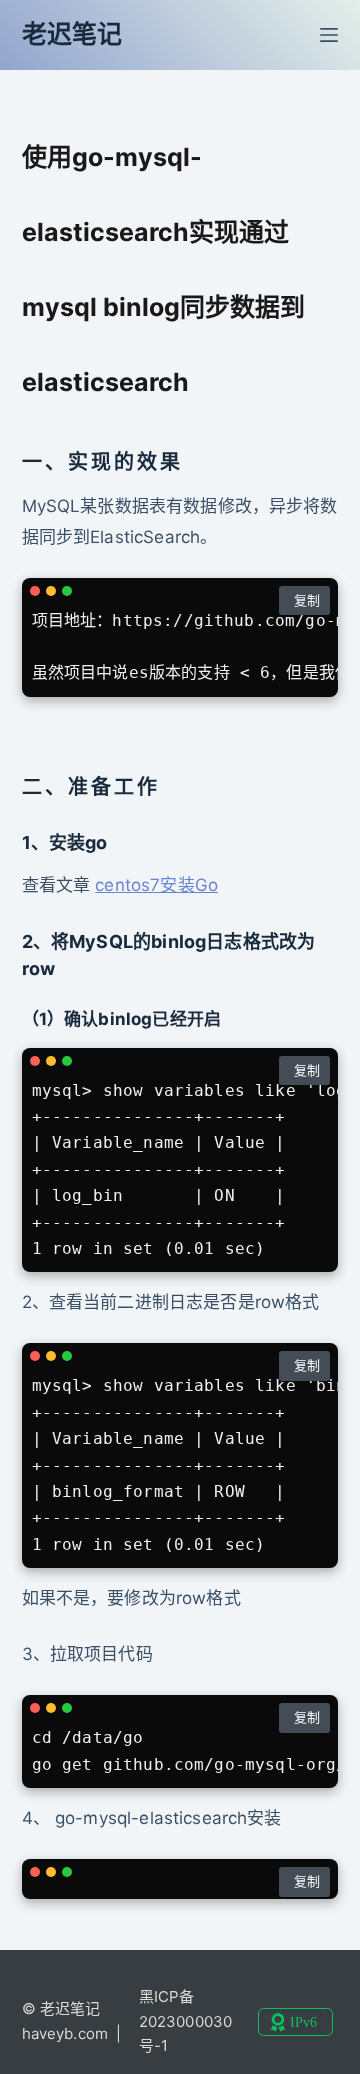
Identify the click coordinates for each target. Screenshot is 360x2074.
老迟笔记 (72, 34)
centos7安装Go (156, 885)
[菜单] (329, 35)
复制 (307, 600)
